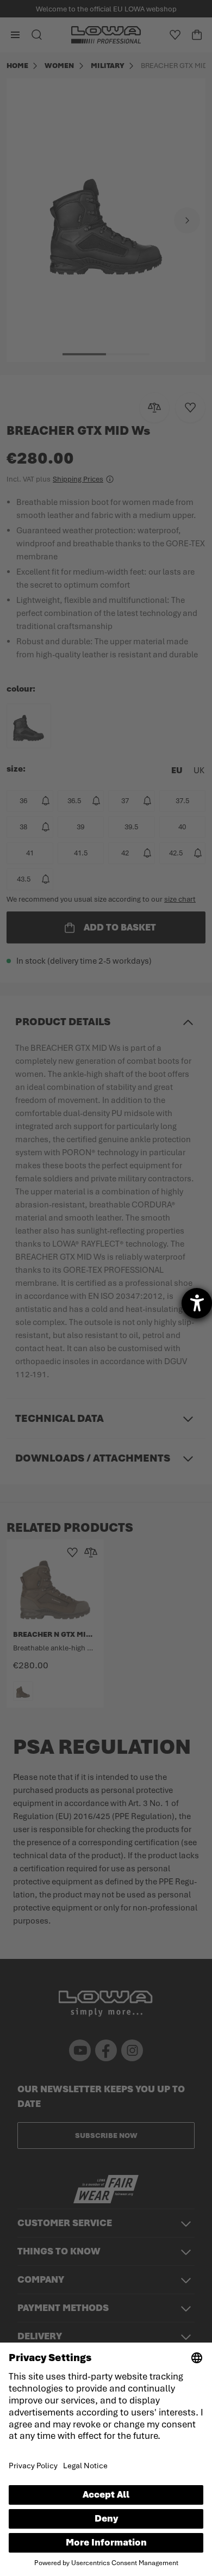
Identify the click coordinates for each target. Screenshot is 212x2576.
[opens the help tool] (197, 1303)
